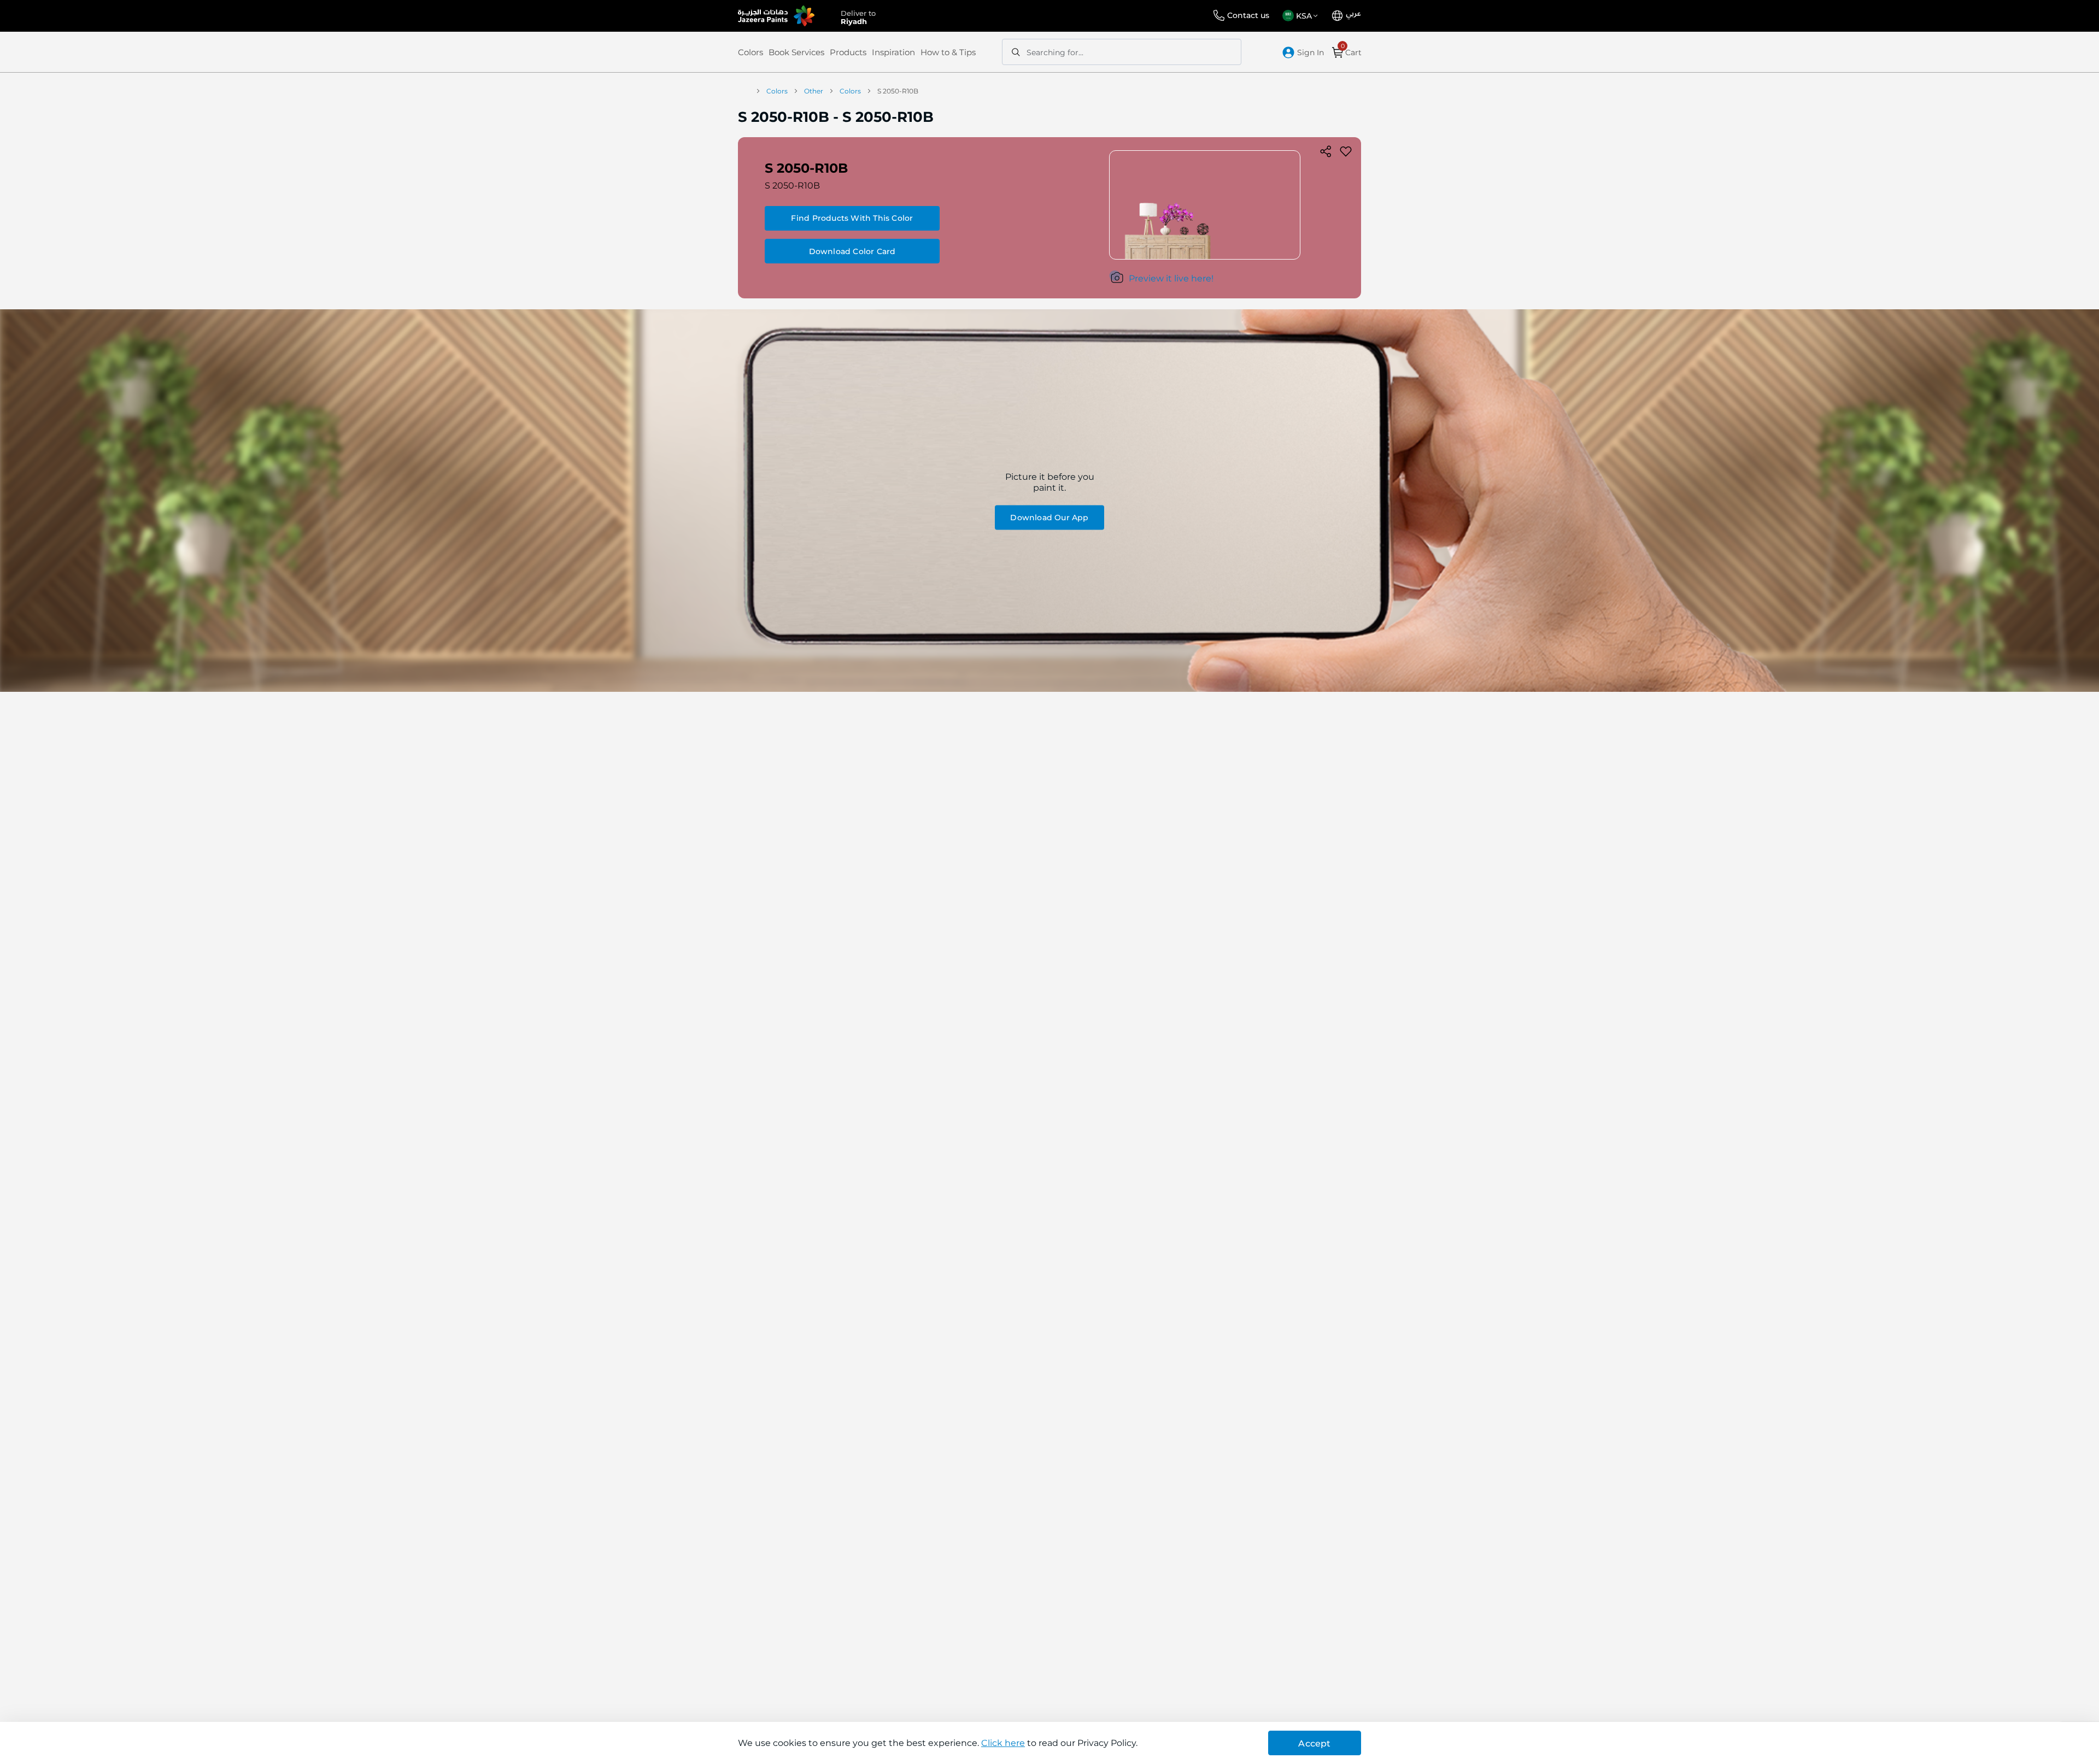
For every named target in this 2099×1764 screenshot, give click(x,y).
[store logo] (776, 16)
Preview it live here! (1171, 278)
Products (848, 52)
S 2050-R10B (792, 186)
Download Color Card (852, 251)
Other (814, 91)
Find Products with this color (852, 218)
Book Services (796, 52)
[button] (1302, 16)
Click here (1003, 1743)
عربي (1353, 14)
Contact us (1248, 15)
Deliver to (858, 16)
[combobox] (1122, 52)
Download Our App (1049, 517)
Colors (751, 52)
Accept (1314, 1744)
